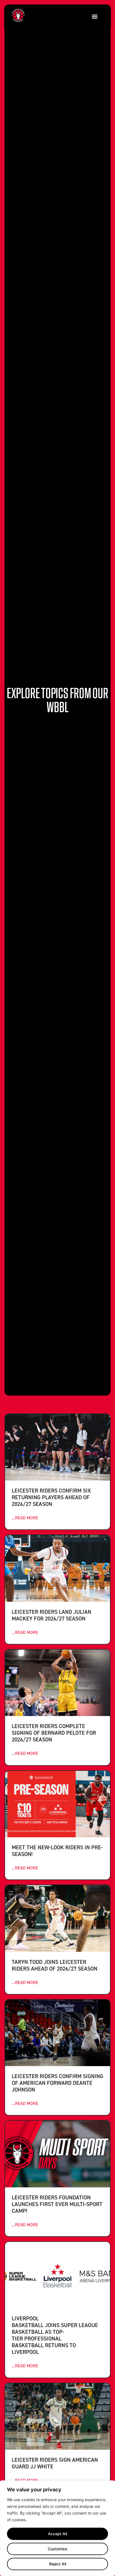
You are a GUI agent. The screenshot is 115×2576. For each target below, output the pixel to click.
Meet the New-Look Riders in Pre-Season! (57, 1851)
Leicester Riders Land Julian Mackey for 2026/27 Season (51, 1615)
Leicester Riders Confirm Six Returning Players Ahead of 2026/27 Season (51, 1497)
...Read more (25, 1518)
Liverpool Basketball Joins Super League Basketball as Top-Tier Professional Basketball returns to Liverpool (55, 2335)
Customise (57, 2549)
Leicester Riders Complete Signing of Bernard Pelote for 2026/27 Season (54, 1733)
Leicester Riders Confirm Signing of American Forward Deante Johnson (57, 2083)
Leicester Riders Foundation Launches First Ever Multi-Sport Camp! (57, 2204)
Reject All (58, 2564)
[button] (94, 16)
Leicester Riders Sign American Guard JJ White (55, 2463)
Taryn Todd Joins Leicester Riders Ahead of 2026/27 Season (55, 1965)
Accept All (57, 2534)
